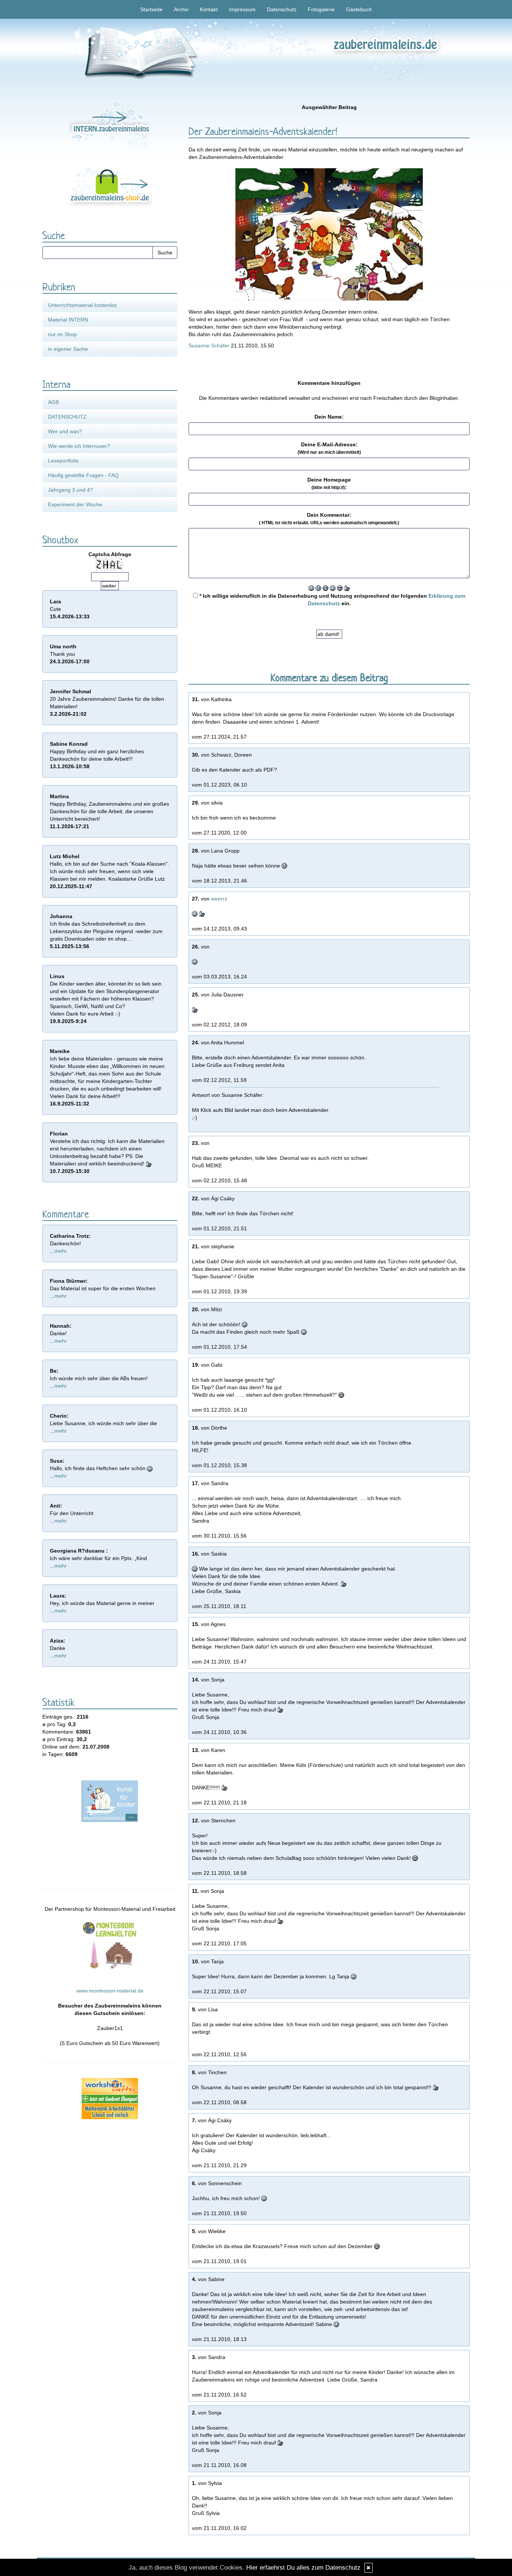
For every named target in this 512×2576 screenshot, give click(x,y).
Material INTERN (68, 320)
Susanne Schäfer (209, 346)
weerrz (219, 899)
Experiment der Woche (75, 504)
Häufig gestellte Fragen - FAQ (83, 475)
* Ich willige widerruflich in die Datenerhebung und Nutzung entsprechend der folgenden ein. (332, 600)
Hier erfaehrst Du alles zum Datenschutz (303, 2568)
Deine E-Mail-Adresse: (329, 448)
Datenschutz (282, 9)
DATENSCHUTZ (67, 417)
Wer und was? (65, 431)
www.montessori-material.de (110, 1991)
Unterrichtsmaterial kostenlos (82, 305)
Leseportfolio (63, 461)
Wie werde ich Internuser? (79, 446)
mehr (61, 1251)
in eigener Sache (68, 349)
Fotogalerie (321, 9)
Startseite (151, 9)
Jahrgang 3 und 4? (70, 490)
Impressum (242, 9)
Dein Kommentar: (329, 519)
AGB (53, 402)
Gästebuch (359, 9)
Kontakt (209, 9)
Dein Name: (329, 417)
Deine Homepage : (329, 483)
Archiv (181, 9)
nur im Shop (62, 334)
